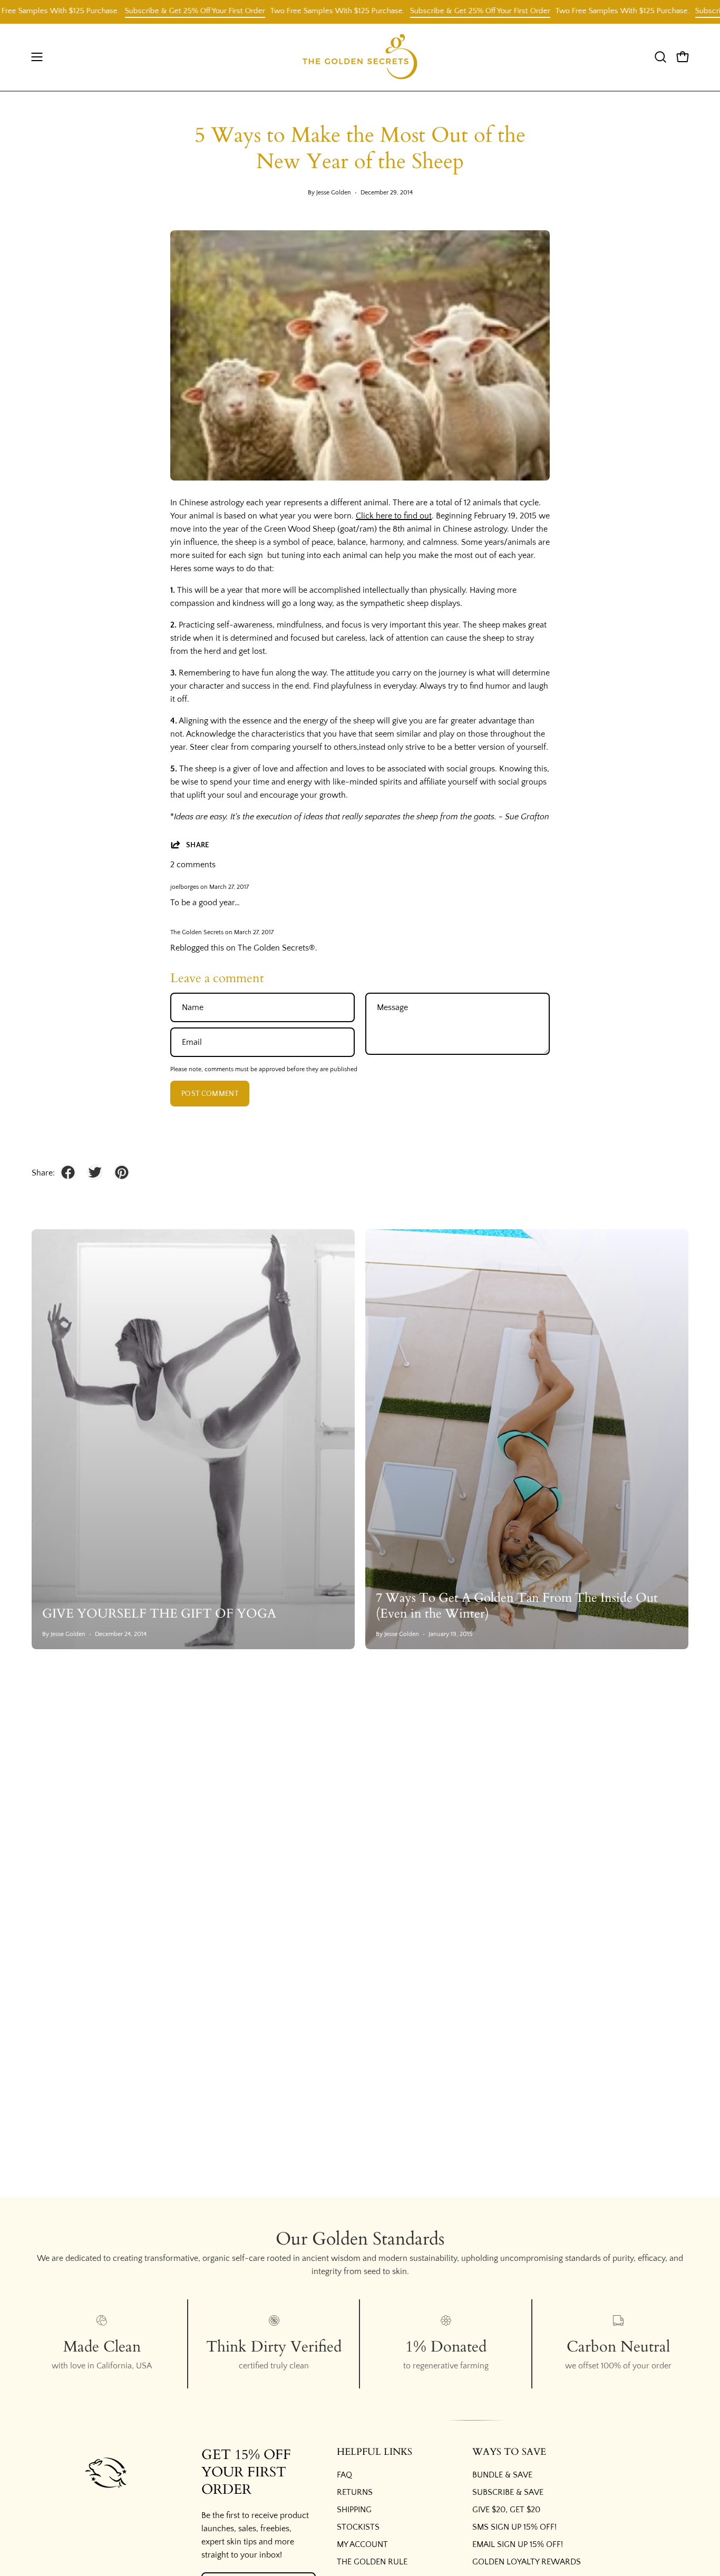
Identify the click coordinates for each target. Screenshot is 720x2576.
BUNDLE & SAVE (502, 2475)
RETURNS (355, 2492)
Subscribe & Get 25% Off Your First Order (157, 11)
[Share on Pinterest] (122, 1172)
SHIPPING (354, 2510)
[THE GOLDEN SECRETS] (360, 57)
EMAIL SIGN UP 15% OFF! (518, 2544)
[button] (660, 57)
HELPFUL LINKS (374, 2452)
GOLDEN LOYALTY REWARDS (527, 2562)
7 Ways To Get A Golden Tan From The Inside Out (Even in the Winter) (517, 1606)
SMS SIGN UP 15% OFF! (514, 2527)
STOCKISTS (358, 2527)
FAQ (344, 2475)
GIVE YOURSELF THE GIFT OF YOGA (159, 1614)
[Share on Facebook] (68, 1172)
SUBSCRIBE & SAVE (508, 2492)
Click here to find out (394, 516)
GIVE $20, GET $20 (506, 2510)
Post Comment (210, 1094)
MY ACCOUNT (362, 2544)
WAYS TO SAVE (509, 2452)
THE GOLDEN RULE (372, 2562)
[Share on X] (95, 1172)
